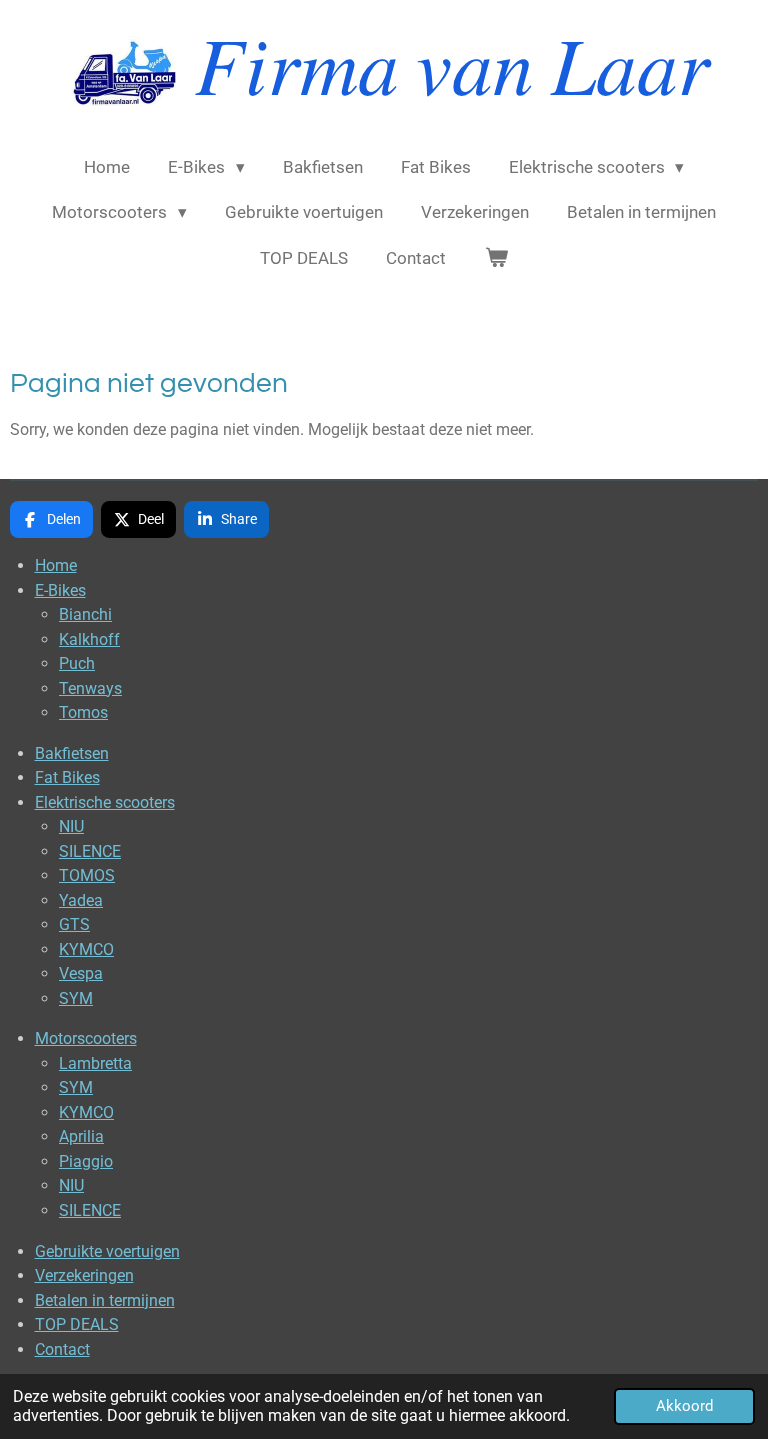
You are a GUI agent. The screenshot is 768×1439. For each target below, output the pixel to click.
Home (56, 565)
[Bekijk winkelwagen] (496, 259)
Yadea (81, 900)
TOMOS (87, 875)
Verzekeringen (84, 1275)
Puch (77, 663)
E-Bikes (60, 590)
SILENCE (90, 851)
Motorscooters (86, 1038)
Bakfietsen (72, 753)
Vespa (81, 973)
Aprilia (81, 1136)
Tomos (83, 712)
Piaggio (86, 1161)
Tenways (90, 688)
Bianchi (85, 614)
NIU (71, 826)
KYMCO (86, 949)
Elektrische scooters (105, 802)
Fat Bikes (67, 777)
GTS (74, 924)
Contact (62, 1349)
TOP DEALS (77, 1324)
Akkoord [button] (684, 1406)
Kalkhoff (89, 639)
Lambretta (95, 1063)
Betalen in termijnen (105, 1300)
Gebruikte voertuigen (107, 1251)
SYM (76, 998)
